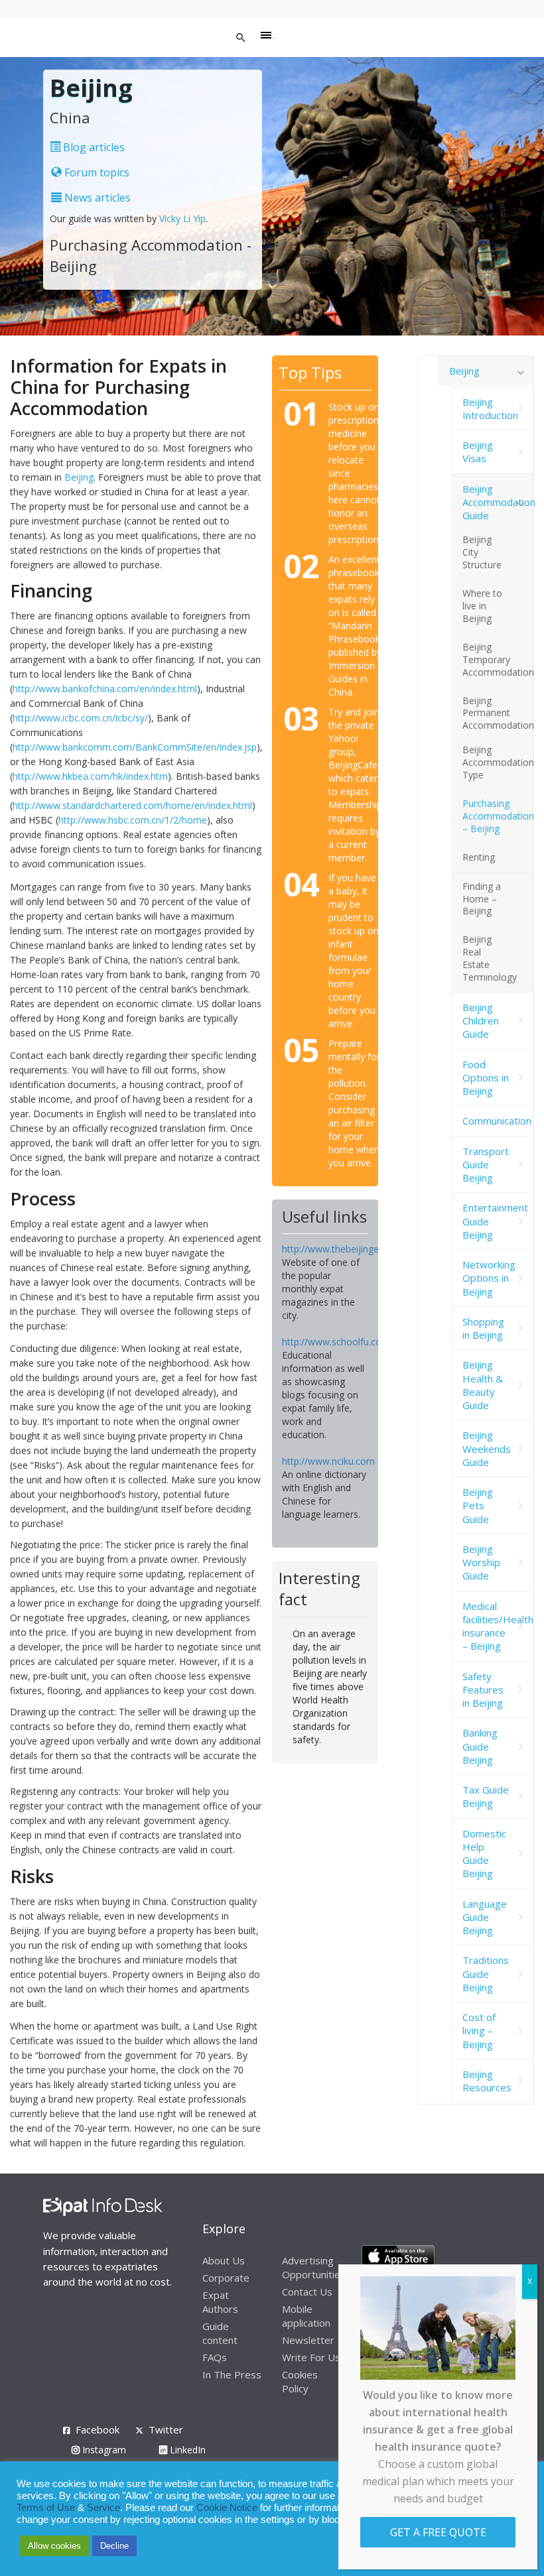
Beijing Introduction (490, 408)
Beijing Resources (487, 2081)
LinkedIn (186, 2450)
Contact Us (307, 2292)
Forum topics (96, 172)
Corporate (226, 2278)
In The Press (232, 2374)
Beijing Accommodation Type (498, 762)
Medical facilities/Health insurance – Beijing (498, 1626)
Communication (497, 1121)
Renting (479, 857)
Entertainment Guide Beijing (495, 1221)
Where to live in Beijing (482, 606)
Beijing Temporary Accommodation (498, 659)
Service (103, 2508)
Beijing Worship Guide (481, 1563)
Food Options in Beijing (486, 1078)
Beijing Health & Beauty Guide (483, 1385)
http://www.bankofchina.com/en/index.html (105, 689)
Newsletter (308, 2340)
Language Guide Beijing (485, 1917)
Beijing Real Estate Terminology (490, 958)
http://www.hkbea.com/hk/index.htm (90, 776)
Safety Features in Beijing (483, 1690)
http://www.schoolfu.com (336, 1342)
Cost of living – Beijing (479, 2031)
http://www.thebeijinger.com (343, 1249)
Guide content (220, 2333)
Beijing (79, 477)
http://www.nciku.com (328, 1461)
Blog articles (93, 147)
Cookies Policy (300, 2381)
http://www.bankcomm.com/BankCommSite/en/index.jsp (135, 747)
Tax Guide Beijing (486, 1796)
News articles (96, 198)
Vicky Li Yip (182, 218)
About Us (224, 2260)
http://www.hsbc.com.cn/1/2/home (133, 820)
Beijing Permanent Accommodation (498, 713)
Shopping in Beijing (483, 1328)
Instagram (103, 2450)
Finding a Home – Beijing (482, 899)
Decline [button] (114, 2546)
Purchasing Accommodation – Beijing (498, 816)
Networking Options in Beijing (489, 1278)
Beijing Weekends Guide (487, 1448)
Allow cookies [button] (54, 2546)
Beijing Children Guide (481, 1021)
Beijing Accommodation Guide (498, 502)
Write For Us (311, 2357)
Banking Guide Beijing (480, 1746)
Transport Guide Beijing (486, 1165)
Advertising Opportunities (314, 2267)
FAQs (215, 2357)
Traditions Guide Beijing (486, 1974)
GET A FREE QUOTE (438, 2532)
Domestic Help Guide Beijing (484, 1854)
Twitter (166, 2429)
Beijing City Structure (482, 552)
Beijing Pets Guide (478, 1505)
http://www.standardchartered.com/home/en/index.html (132, 805)
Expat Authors (220, 2302)
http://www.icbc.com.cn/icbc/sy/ (80, 718)
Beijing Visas (478, 452)
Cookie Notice (227, 2508)
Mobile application (306, 2316)
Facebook (98, 2429)
